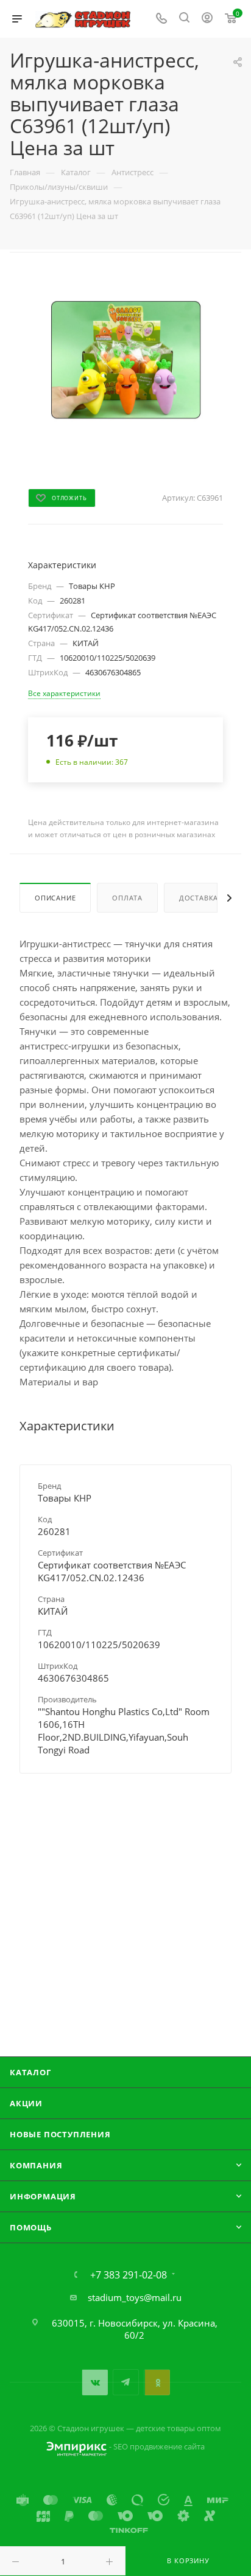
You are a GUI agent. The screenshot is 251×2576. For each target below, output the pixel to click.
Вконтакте (95, 2382)
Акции (26, 2103)
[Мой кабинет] (207, 19)
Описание (55, 898)
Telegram (126, 2382)
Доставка (199, 898)
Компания (36, 2165)
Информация (43, 2196)
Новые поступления (60, 2134)
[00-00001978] (125, 364)
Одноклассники (157, 2382)
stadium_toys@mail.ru (135, 2297)
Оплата (127, 898)
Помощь (31, 2227)
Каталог (30, 2072)
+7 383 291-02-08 (129, 2275)
